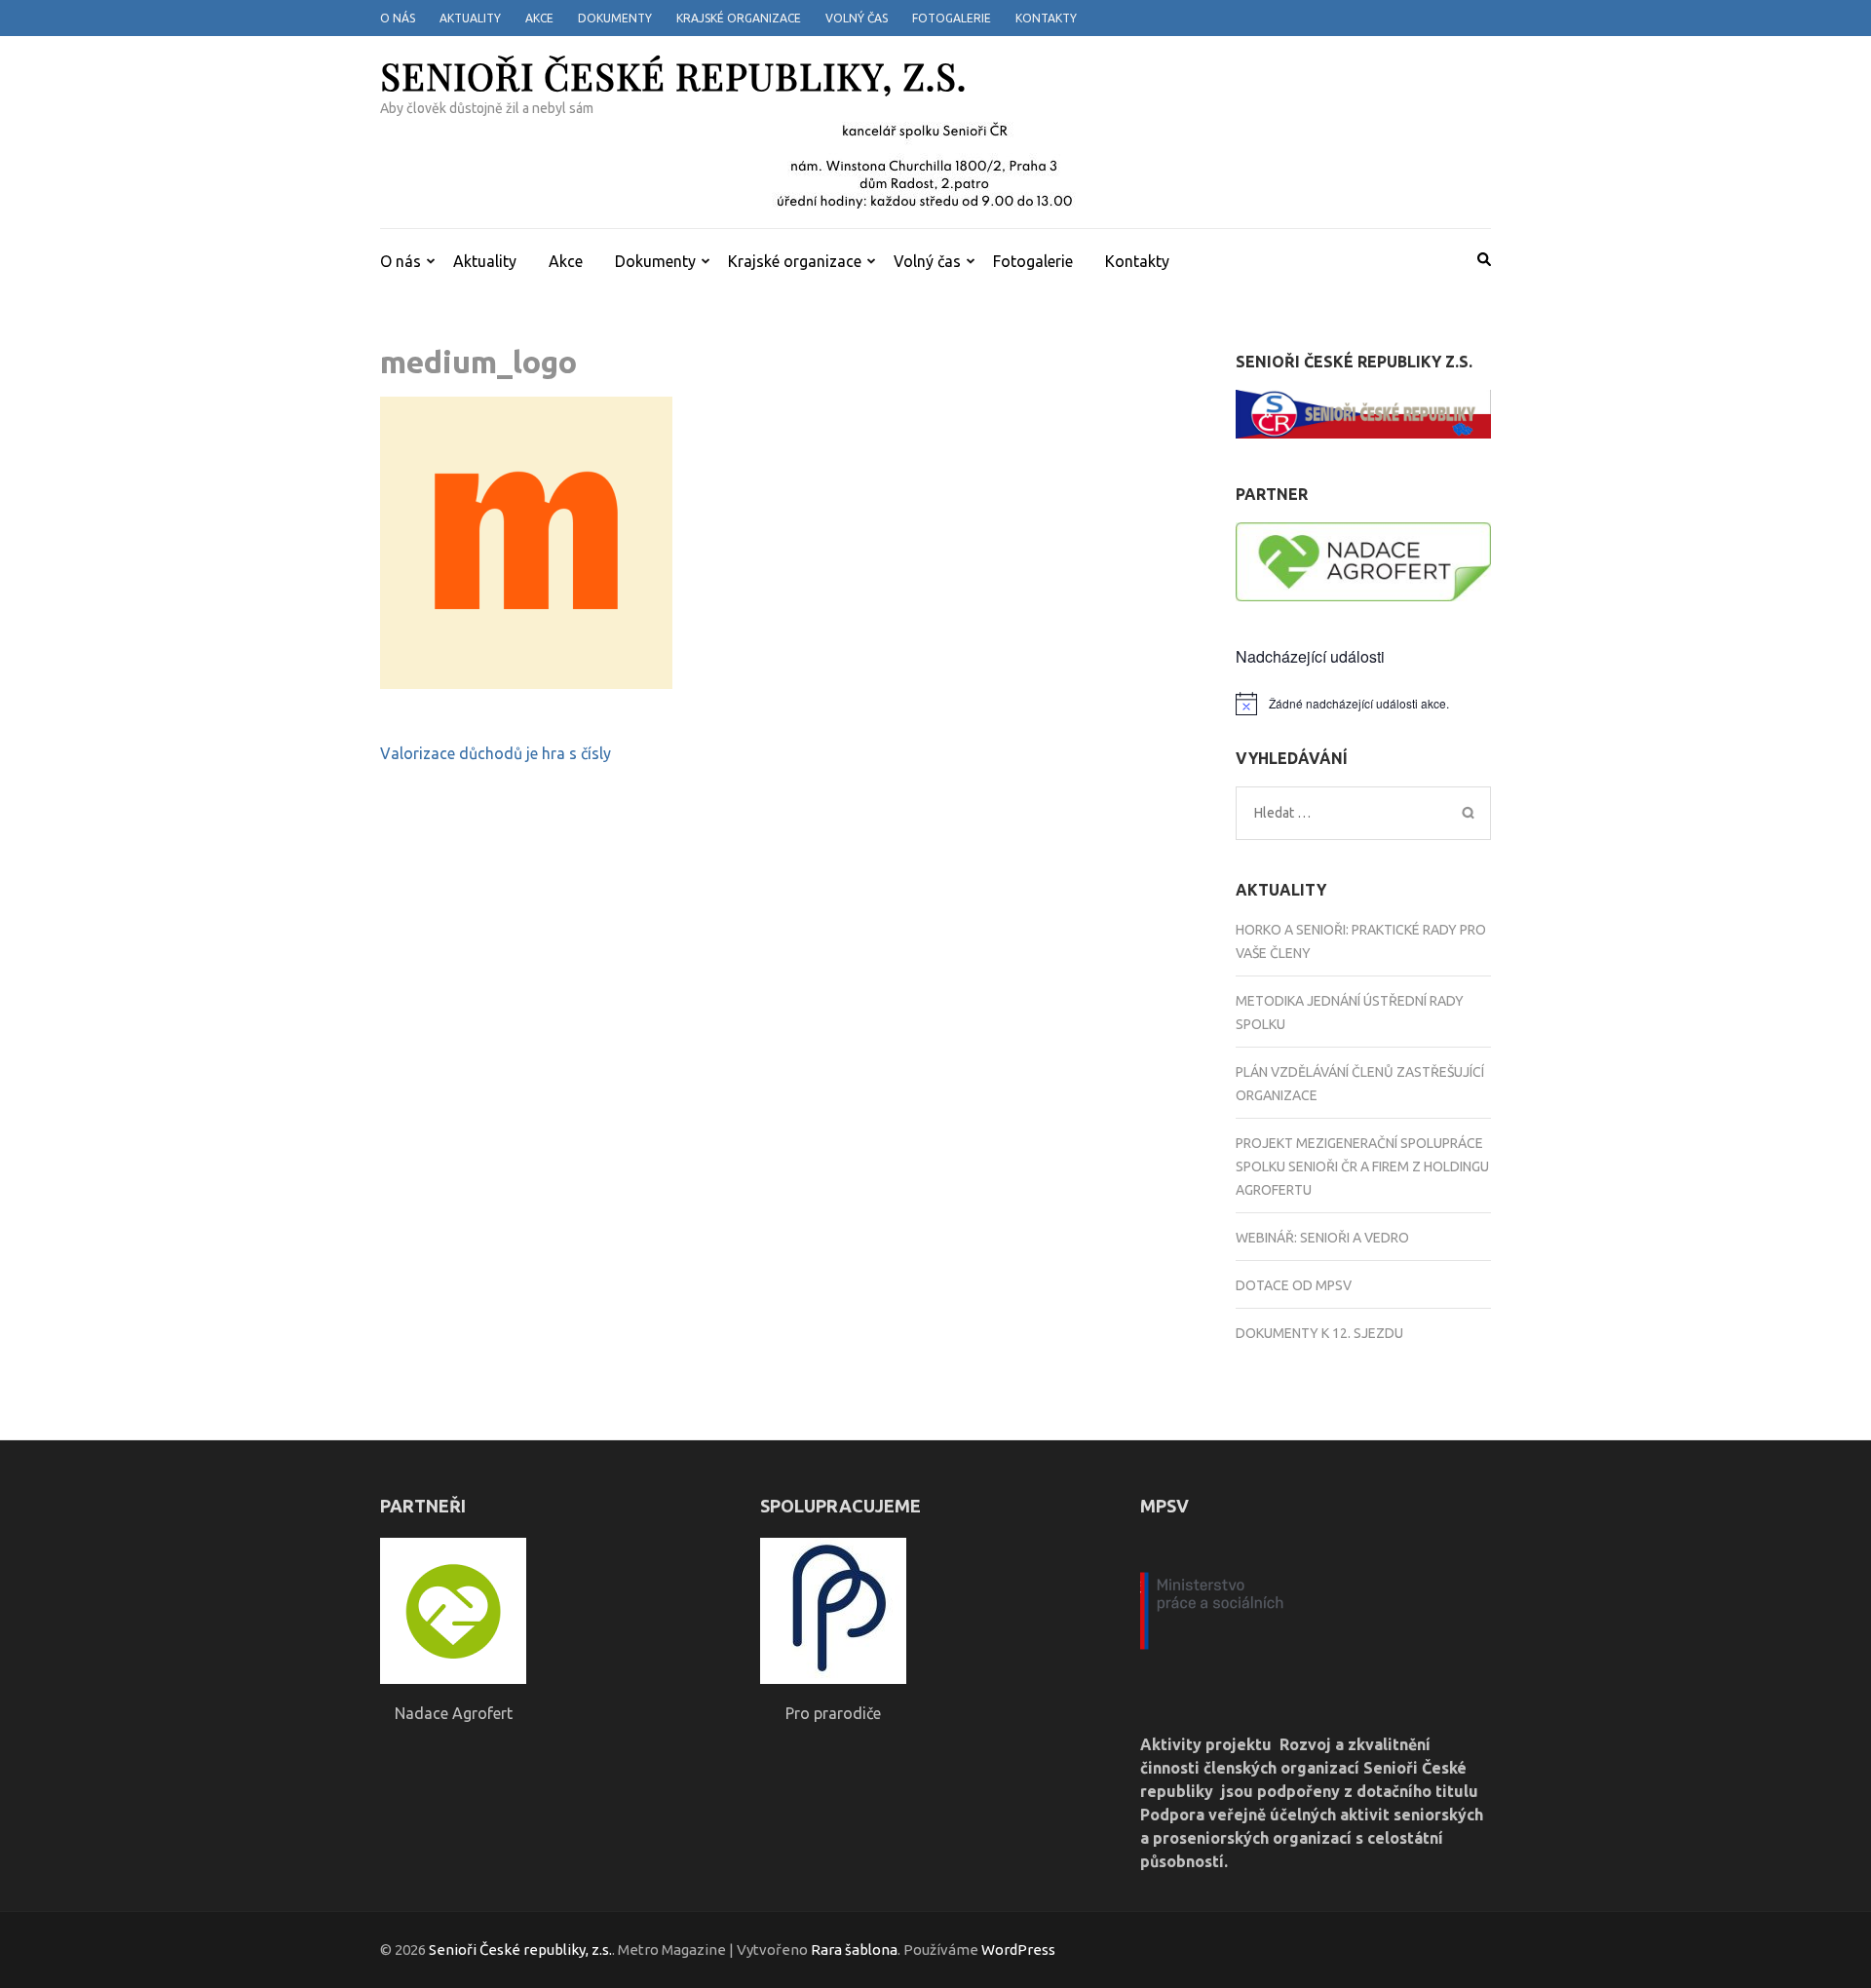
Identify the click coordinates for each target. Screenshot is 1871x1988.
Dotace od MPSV (1294, 1285)
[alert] (1364, 704)
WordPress (1018, 1950)
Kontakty (1046, 18)
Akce (539, 18)
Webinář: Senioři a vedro (1322, 1238)
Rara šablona (854, 1950)
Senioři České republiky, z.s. (673, 76)
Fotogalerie (952, 18)
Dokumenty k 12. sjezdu (1319, 1333)
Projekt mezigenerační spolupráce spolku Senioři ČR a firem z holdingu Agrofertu (1362, 1166)
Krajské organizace (739, 18)
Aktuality (470, 18)
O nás (398, 18)
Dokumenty (615, 18)
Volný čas (857, 18)
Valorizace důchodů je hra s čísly (496, 753)
